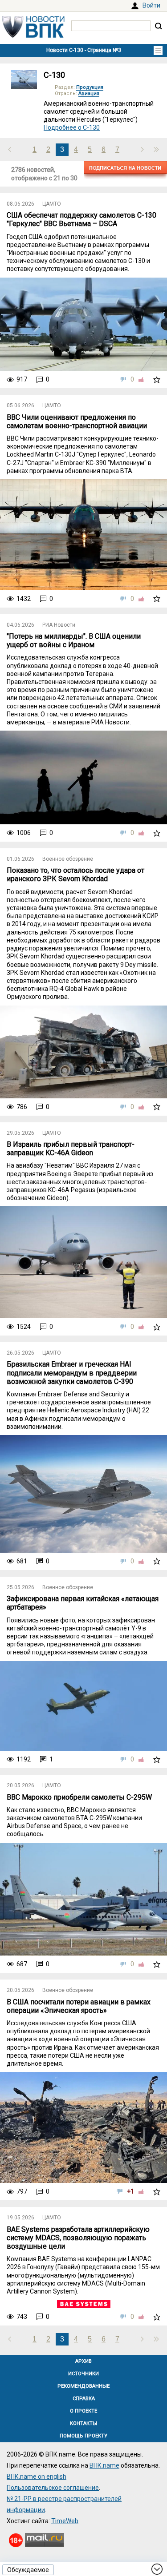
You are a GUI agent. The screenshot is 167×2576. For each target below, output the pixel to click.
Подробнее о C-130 (72, 127)
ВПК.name (104, 2465)
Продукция (90, 87)
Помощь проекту (83, 2436)
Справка (84, 2399)
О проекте (83, 2411)
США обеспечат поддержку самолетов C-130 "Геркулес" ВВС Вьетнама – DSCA (81, 219)
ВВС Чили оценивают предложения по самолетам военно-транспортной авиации (77, 421)
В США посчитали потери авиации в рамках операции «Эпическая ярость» (79, 2006)
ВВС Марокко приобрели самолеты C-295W (79, 1797)
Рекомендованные (83, 2386)
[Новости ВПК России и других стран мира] (33, 36)
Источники (83, 2374)
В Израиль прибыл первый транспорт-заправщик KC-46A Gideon (71, 1149)
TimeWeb (65, 2521)
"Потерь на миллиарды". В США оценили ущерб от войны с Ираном (74, 640)
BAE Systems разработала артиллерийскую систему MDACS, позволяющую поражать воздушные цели (78, 2238)
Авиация (89, 93)
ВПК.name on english (37, 2477)
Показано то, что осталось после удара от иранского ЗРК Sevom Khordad (75, 875)
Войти (151, 5)
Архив (83, 2361)
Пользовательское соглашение (53, 2488)
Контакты (83, 2423)
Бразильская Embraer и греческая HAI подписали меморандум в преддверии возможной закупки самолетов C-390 (72, 1373)
